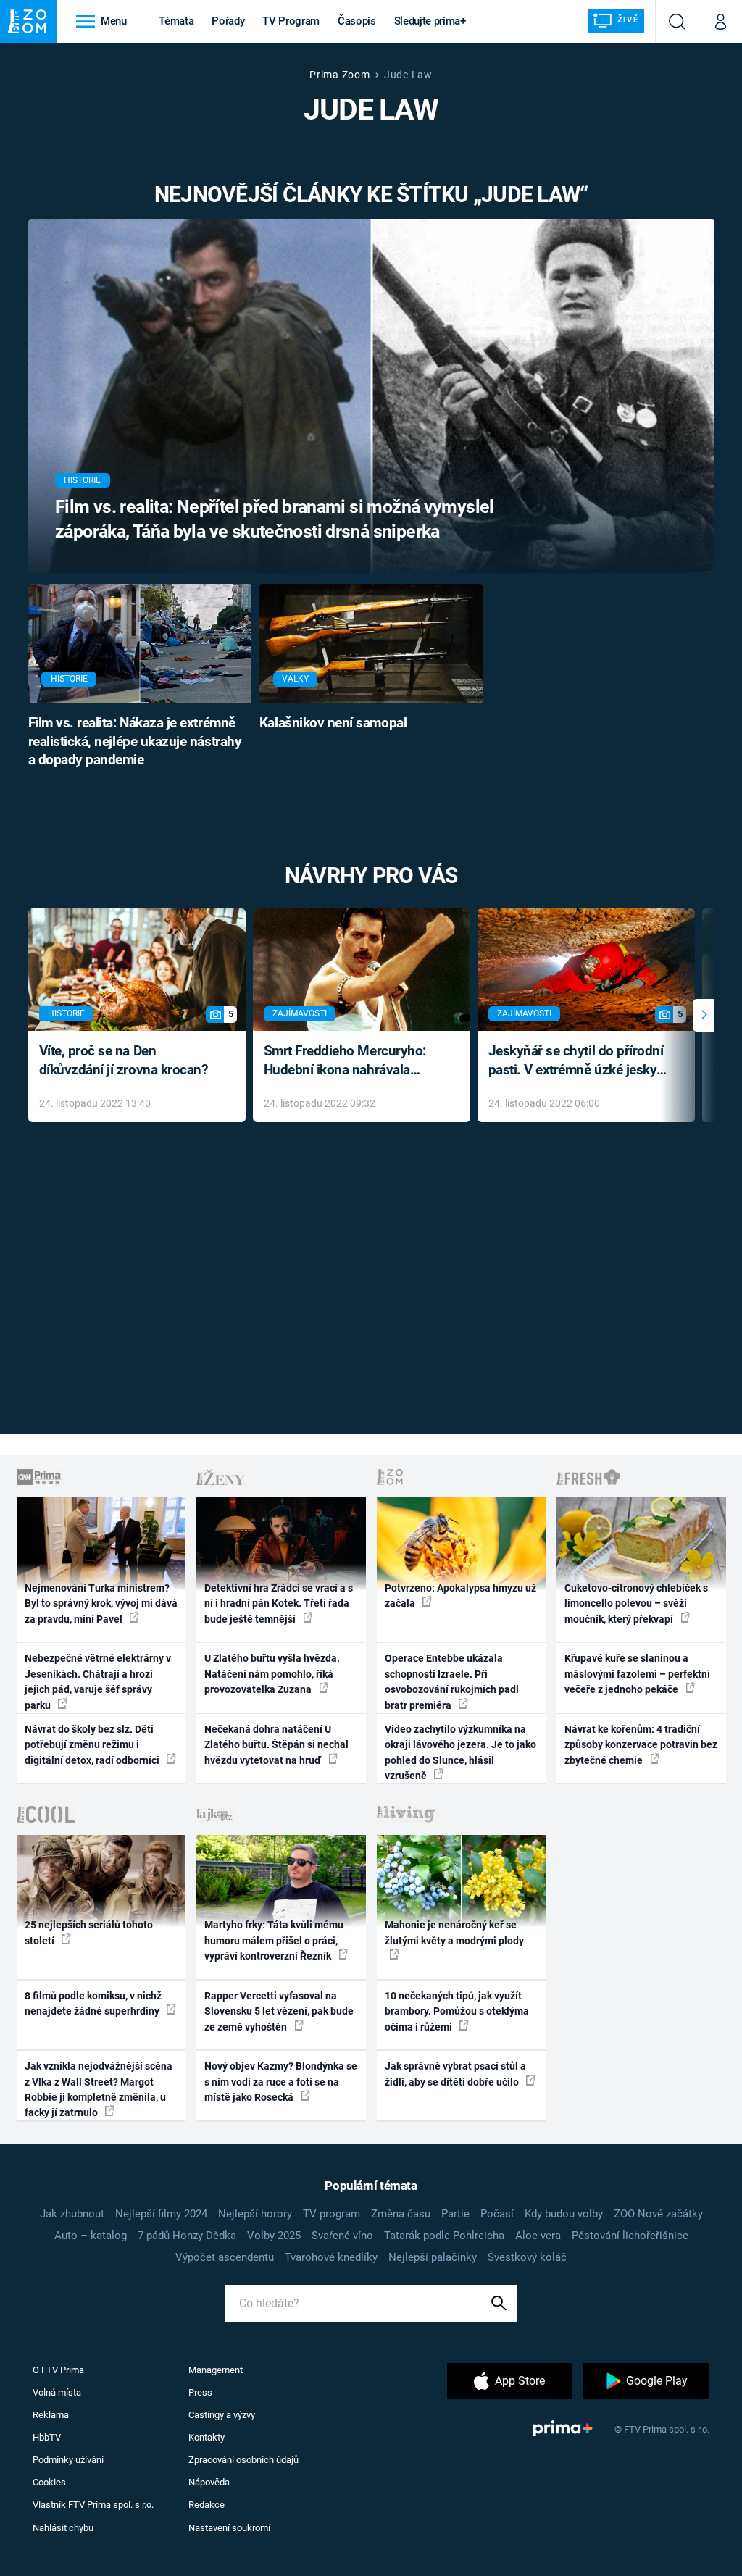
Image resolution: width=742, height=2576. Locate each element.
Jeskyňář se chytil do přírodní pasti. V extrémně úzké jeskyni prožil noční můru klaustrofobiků (578, 1062)
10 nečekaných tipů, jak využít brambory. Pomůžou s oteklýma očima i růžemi (457, 2011)
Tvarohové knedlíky (331, 2257)
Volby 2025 (274, 2236)
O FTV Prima (58, 2370)
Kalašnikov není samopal (333, 723)
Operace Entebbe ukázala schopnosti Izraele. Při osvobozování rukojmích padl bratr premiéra (452, 1681)
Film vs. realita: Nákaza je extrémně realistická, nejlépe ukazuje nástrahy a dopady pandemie (135, 742)
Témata (176, 21)
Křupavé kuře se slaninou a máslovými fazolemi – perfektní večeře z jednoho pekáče (637, 1674)
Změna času (401, 2214)
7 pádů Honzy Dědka (187, 2236)
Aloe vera (538, 2236)
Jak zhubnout (72, 2214)
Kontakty (207, 2437)
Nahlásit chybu (63, 2528)
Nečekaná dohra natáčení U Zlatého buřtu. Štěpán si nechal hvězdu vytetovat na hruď (276, 1745)
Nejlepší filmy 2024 (161, 2214)
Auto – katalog (91, 2236)
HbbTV (47, 2437)
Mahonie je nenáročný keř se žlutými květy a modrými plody (454, 1932)
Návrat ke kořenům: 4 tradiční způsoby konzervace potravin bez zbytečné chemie (641, 1745)
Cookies (49, 2482)
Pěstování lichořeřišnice (630, 2236)
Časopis (357, 21)
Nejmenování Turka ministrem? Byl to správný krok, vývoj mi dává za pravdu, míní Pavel (101, 1603)
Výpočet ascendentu (225, 2257)
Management (216, 2370)
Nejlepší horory (255, 2214)
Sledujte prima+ (430, 21)
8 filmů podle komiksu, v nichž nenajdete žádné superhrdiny (93, 2003)
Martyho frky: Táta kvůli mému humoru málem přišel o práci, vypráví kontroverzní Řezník (274, 1940)
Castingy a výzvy (222, 2415)
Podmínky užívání (68, 2460)
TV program (332, 2214)
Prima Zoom (339, 75)
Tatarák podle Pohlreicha (444, 2236)
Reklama (51, 2415)
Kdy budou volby (564, 2214)
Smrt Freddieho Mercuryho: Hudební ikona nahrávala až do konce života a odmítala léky (351, 1062)
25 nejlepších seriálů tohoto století (89, 1932)
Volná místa (57, 2392)
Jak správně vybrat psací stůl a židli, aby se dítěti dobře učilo (455, 2074)
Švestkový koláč (527, 2257)
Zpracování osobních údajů (243, 2460)
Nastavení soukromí (229, 2528)
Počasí (497, 2214)
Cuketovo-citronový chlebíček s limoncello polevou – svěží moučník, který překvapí (636, 1603)
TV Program (291, 21)
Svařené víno (342, 2236)
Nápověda (209, 2482)
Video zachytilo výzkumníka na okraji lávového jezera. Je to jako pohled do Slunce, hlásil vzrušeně (460, 1752)
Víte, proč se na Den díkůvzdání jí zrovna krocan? (124, 1061)
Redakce (207, 2505)
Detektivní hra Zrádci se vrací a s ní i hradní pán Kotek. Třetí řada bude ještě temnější (279, 1603)
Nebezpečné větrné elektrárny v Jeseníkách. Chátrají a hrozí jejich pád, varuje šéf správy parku (98, 1681)
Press (200, 2392)
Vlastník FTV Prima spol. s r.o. (93, 2505)
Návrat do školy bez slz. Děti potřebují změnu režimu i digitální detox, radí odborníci (93, 1745)
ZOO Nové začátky (658, 2214)
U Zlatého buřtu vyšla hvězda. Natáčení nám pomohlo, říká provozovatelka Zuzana (272, 1674)
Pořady (228, 21)
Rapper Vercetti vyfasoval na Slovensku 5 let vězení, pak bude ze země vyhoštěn (279, 2011)
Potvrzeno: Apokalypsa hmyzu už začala (460, 1596)
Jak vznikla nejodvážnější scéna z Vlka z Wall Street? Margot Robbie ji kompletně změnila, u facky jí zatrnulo (99, 2089)
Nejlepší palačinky (433, 2257)
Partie (455, 2214)
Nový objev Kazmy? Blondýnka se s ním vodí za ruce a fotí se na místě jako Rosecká (281, 2082)
